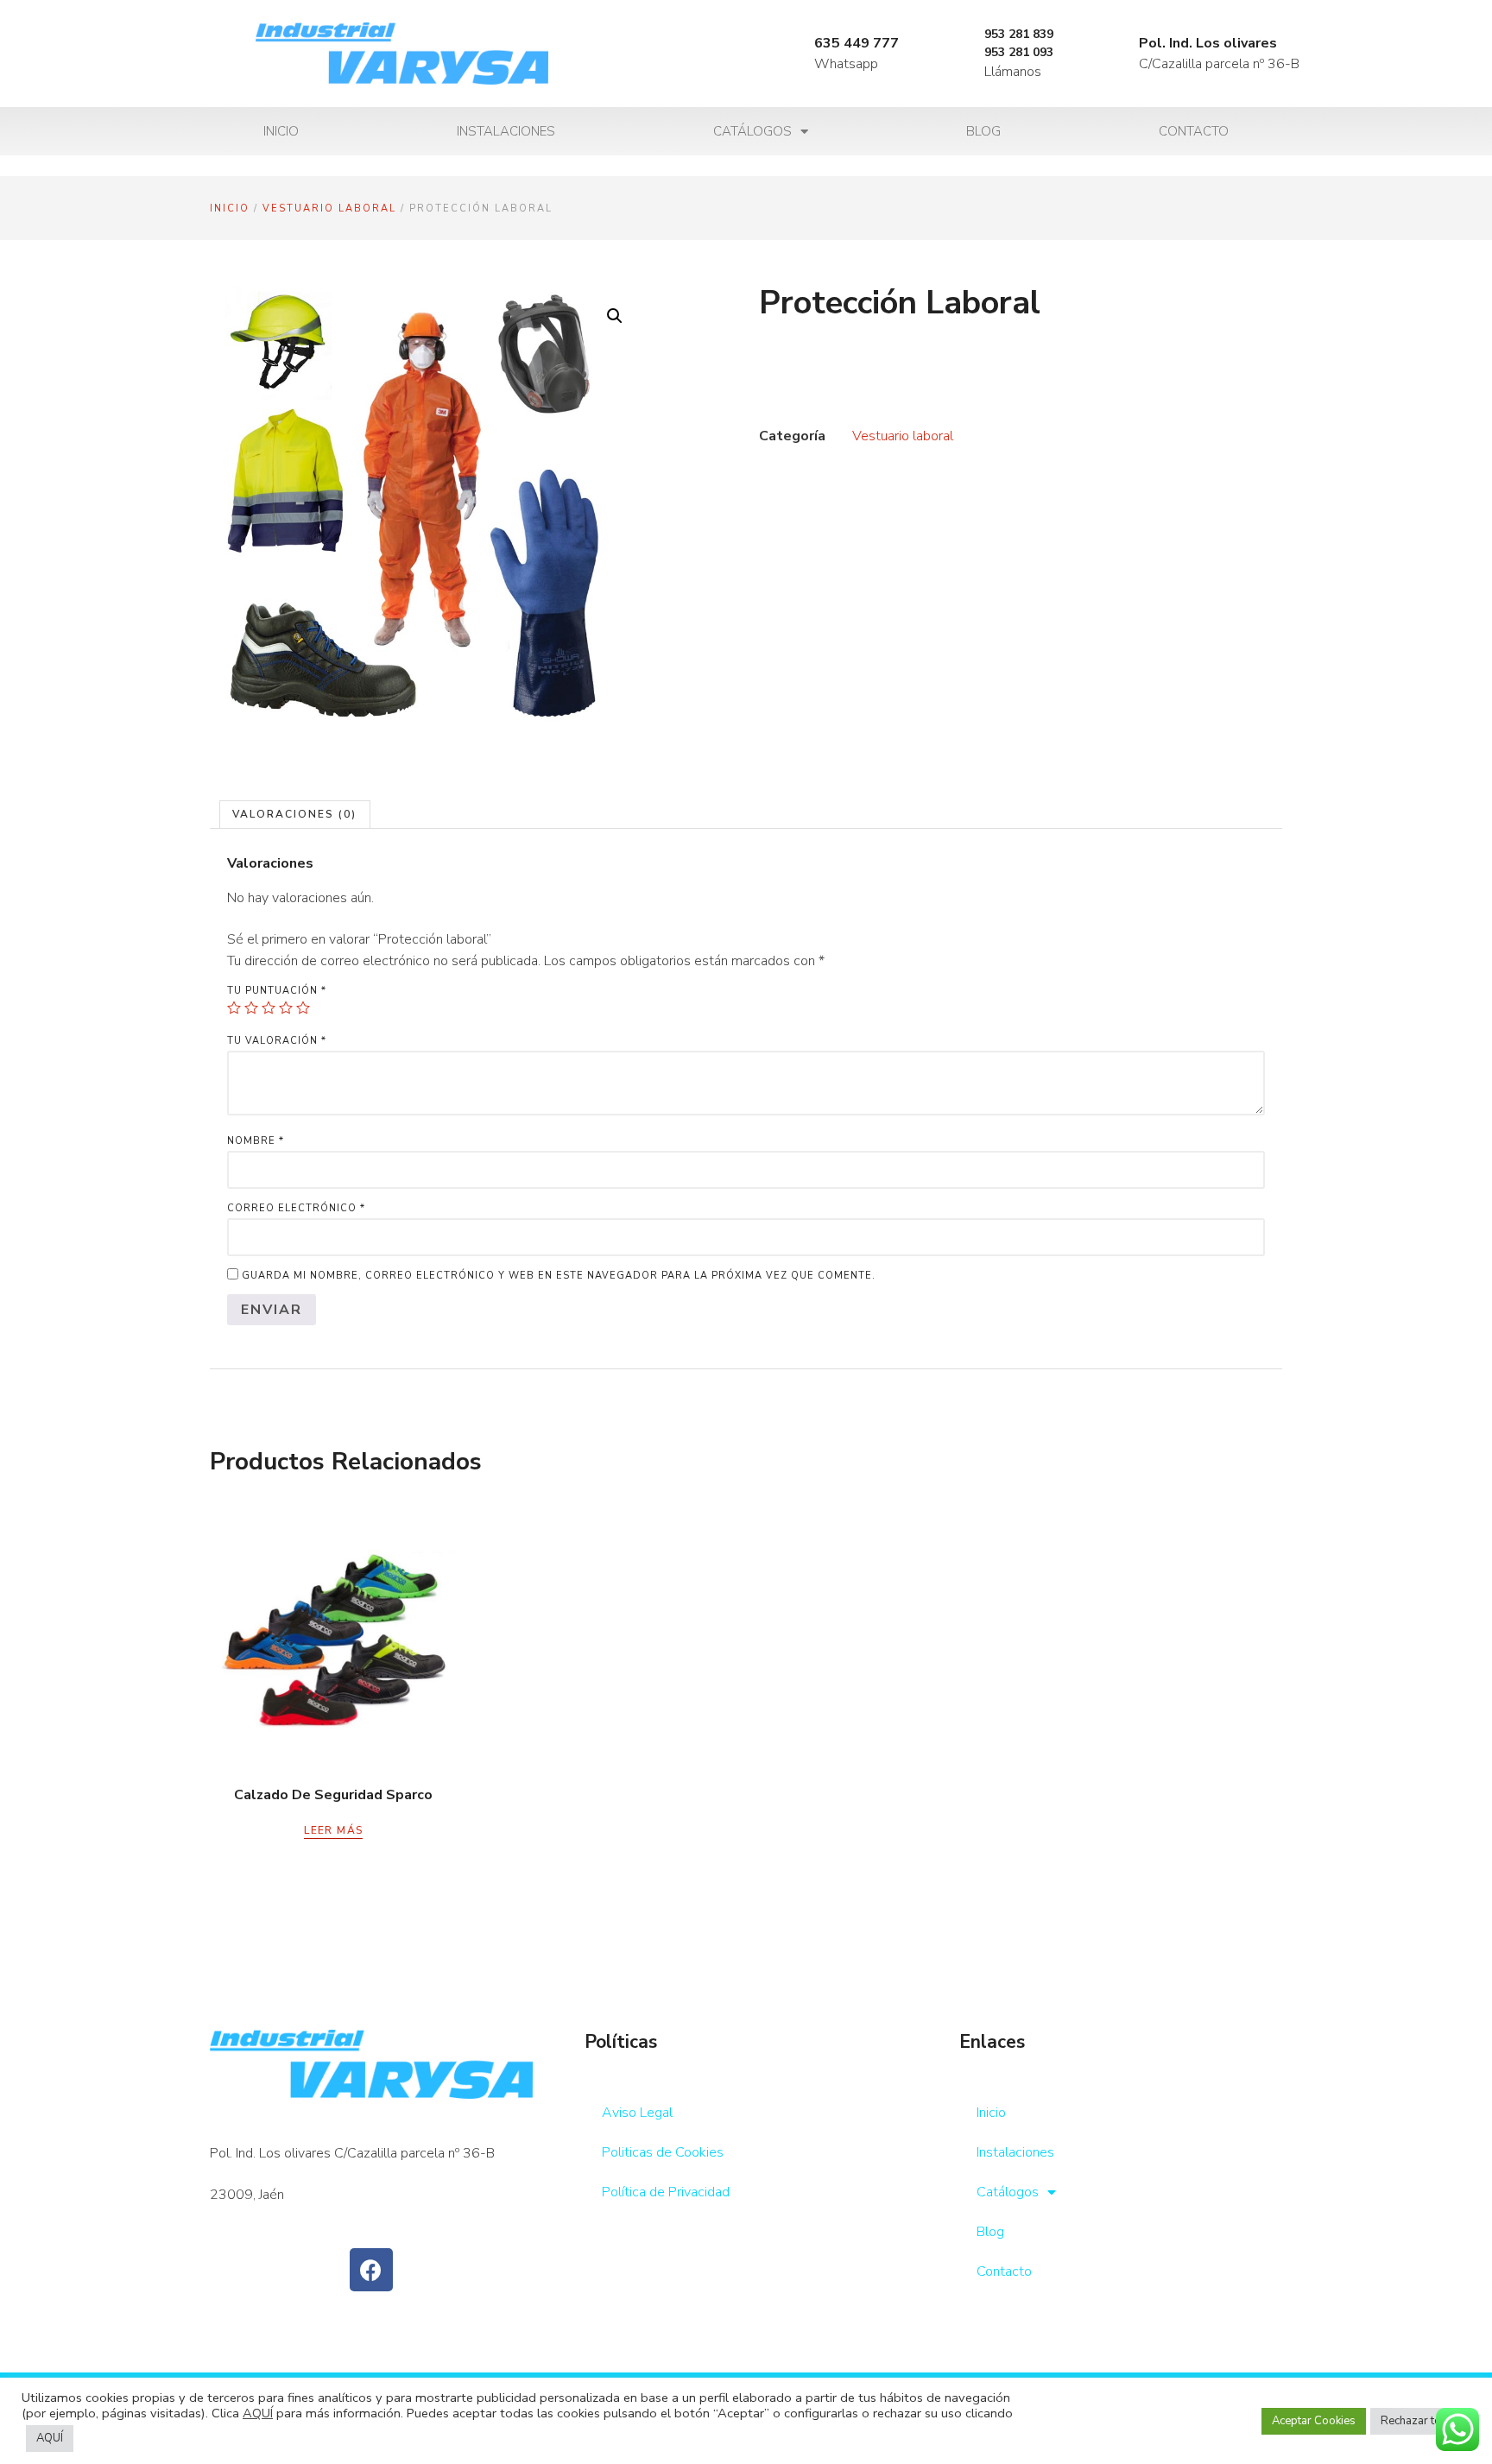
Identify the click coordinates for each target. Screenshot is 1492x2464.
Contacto (1194, 131)
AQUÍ (258, 2413)
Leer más (333, 1830)
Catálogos (752, 131)
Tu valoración (277, 1041)
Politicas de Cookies (663, 2152)
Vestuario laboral (329, 208)
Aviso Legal (637, 2113)
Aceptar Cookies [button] (1314, 2421)
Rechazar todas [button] (1420, 2421)
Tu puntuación (277, 991)
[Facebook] (371, 2270)
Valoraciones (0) (294, 814)
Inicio (281, 131)
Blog (983, 131)
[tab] (295, 815)
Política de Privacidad (666, 2192)
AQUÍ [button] (50, 2438)
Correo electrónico (296, 1208)
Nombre (256, 1141)
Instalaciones (506, 131)
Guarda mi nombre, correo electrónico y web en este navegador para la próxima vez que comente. (559, 1276)
